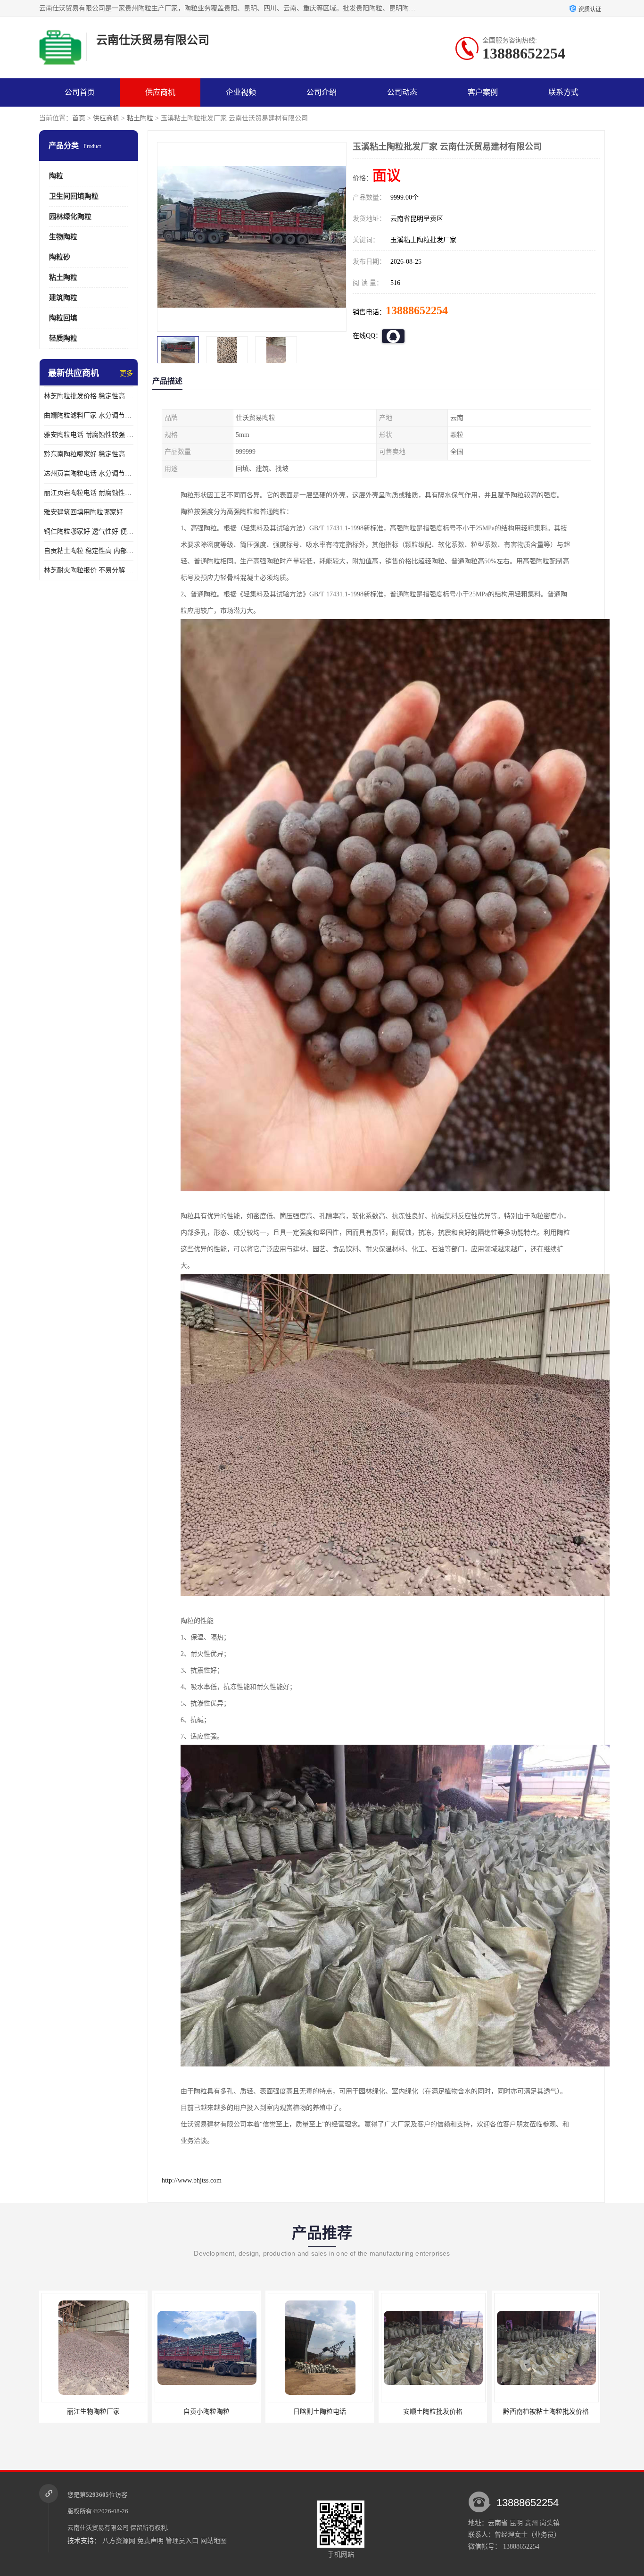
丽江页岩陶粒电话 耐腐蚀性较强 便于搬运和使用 (89, 493)
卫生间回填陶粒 (74, 196)
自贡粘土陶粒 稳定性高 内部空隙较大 (89, 551)
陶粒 (56, 176)
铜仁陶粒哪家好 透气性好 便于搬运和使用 (89, 531)
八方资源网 (119, 2541)
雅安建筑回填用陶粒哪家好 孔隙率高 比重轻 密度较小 (89, 512)
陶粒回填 (63, 318)
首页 (79, 118)
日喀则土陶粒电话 (206, 2412)
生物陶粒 (63, 237)
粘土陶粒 (140, 118)
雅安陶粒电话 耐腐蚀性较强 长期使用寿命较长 (89, 435)
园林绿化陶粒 (70, 217)
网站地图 (214, 2541)
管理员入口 (182, 2541)
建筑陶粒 (63, 298)
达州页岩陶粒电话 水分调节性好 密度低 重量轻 (89, 473)
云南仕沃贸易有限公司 (98, 2528)
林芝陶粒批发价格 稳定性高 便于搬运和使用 (89, 396)
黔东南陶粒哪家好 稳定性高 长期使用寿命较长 (89, 454)
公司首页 (80, 92)
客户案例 (483, 92)
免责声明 (150, 2541)
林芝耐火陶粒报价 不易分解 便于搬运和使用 (89, 570)
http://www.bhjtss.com (192, 2180)
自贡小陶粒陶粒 (93, 2412)
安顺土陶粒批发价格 (320, 2412)
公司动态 (402, 92)
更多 (126, 373)
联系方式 (563, 92)
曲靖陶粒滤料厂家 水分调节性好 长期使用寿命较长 (89, 415)
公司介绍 (322, 92)
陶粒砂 (60, 257)
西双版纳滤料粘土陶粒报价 (546, 2412)
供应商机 (160, 92)
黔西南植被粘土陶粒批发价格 (433, 2412)
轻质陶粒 (63, 338)
